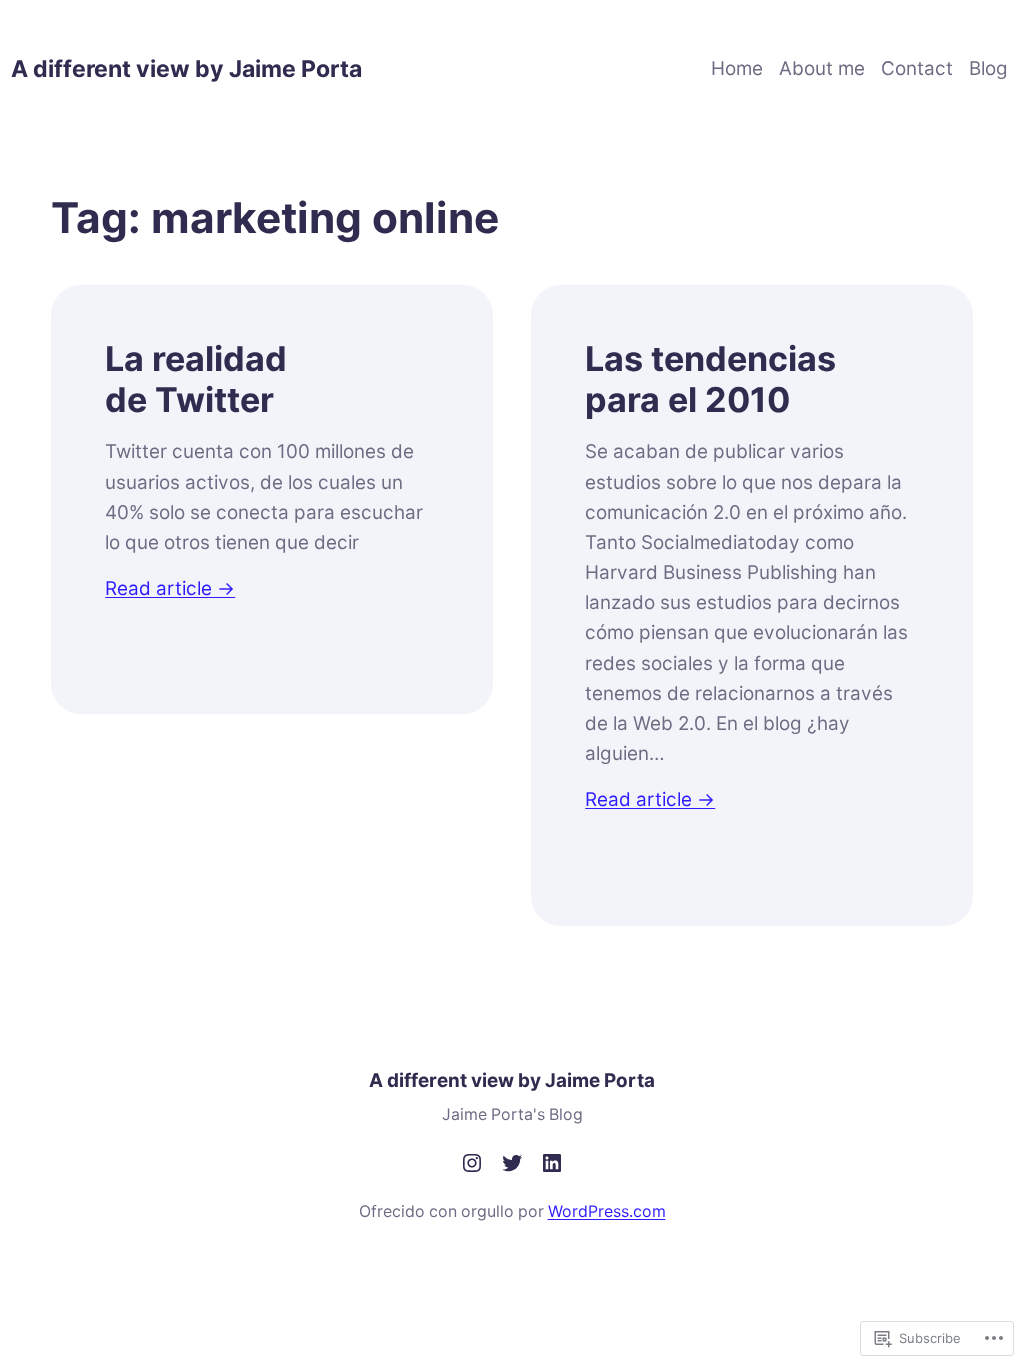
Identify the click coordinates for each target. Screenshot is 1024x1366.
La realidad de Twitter (196, 379)
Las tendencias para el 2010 (710, 379)
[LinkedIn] (552, 1163)
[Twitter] (512, 1163)
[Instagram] (472, 1163)
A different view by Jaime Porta (186, 69)
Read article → (170, 588)
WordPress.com (607, 1211)
